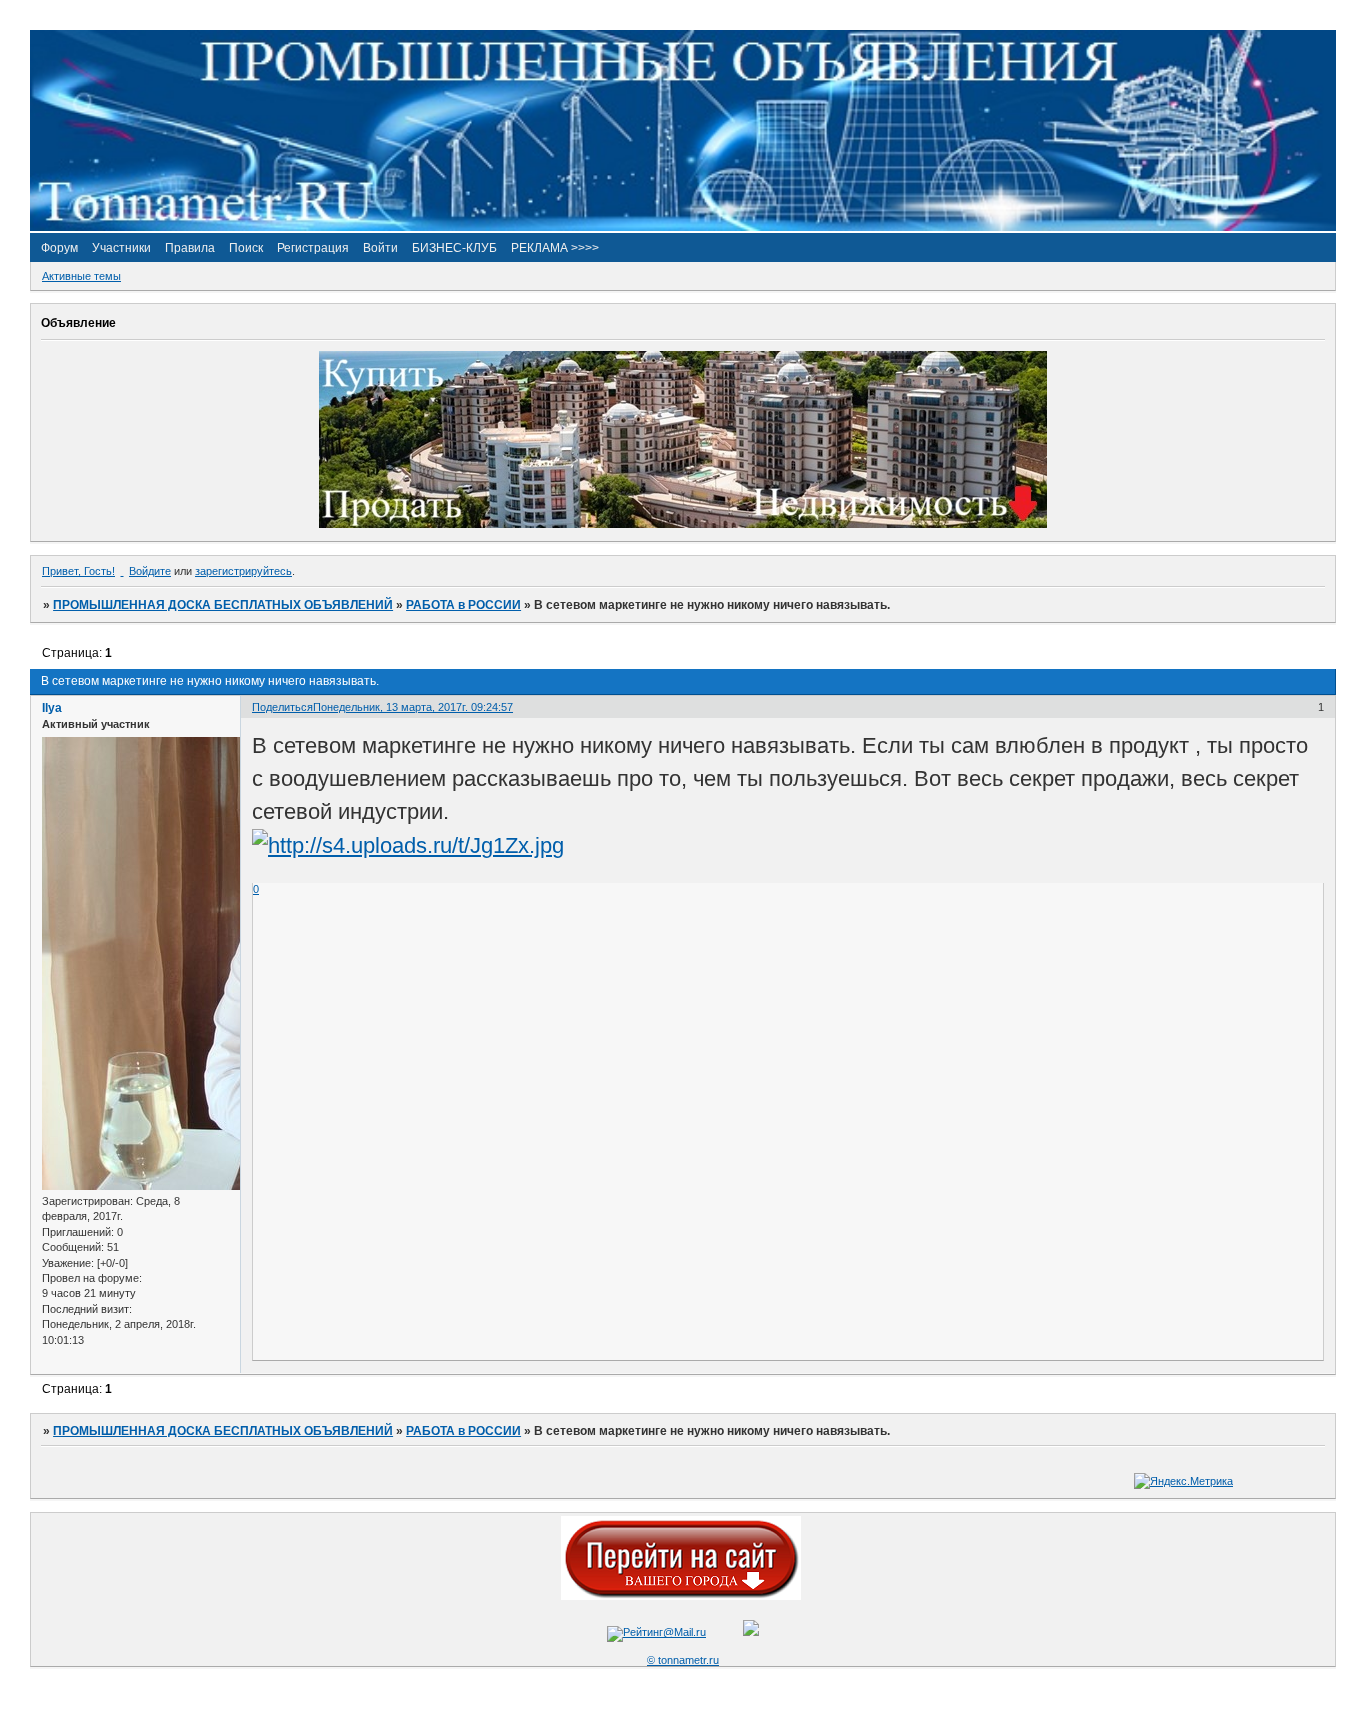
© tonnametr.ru (683, 1660)
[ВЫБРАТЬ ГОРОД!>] (681, 1596)
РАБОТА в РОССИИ (463, 605)
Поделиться (282, 707)
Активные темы (81, 276)
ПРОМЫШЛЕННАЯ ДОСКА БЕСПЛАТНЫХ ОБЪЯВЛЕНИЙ (223, 605)
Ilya (52, 708)
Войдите (150, 571)
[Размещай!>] (683, 524)
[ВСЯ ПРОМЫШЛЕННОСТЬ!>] (683, 227)
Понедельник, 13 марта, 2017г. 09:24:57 (413, 707)
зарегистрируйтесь (243, 571)
